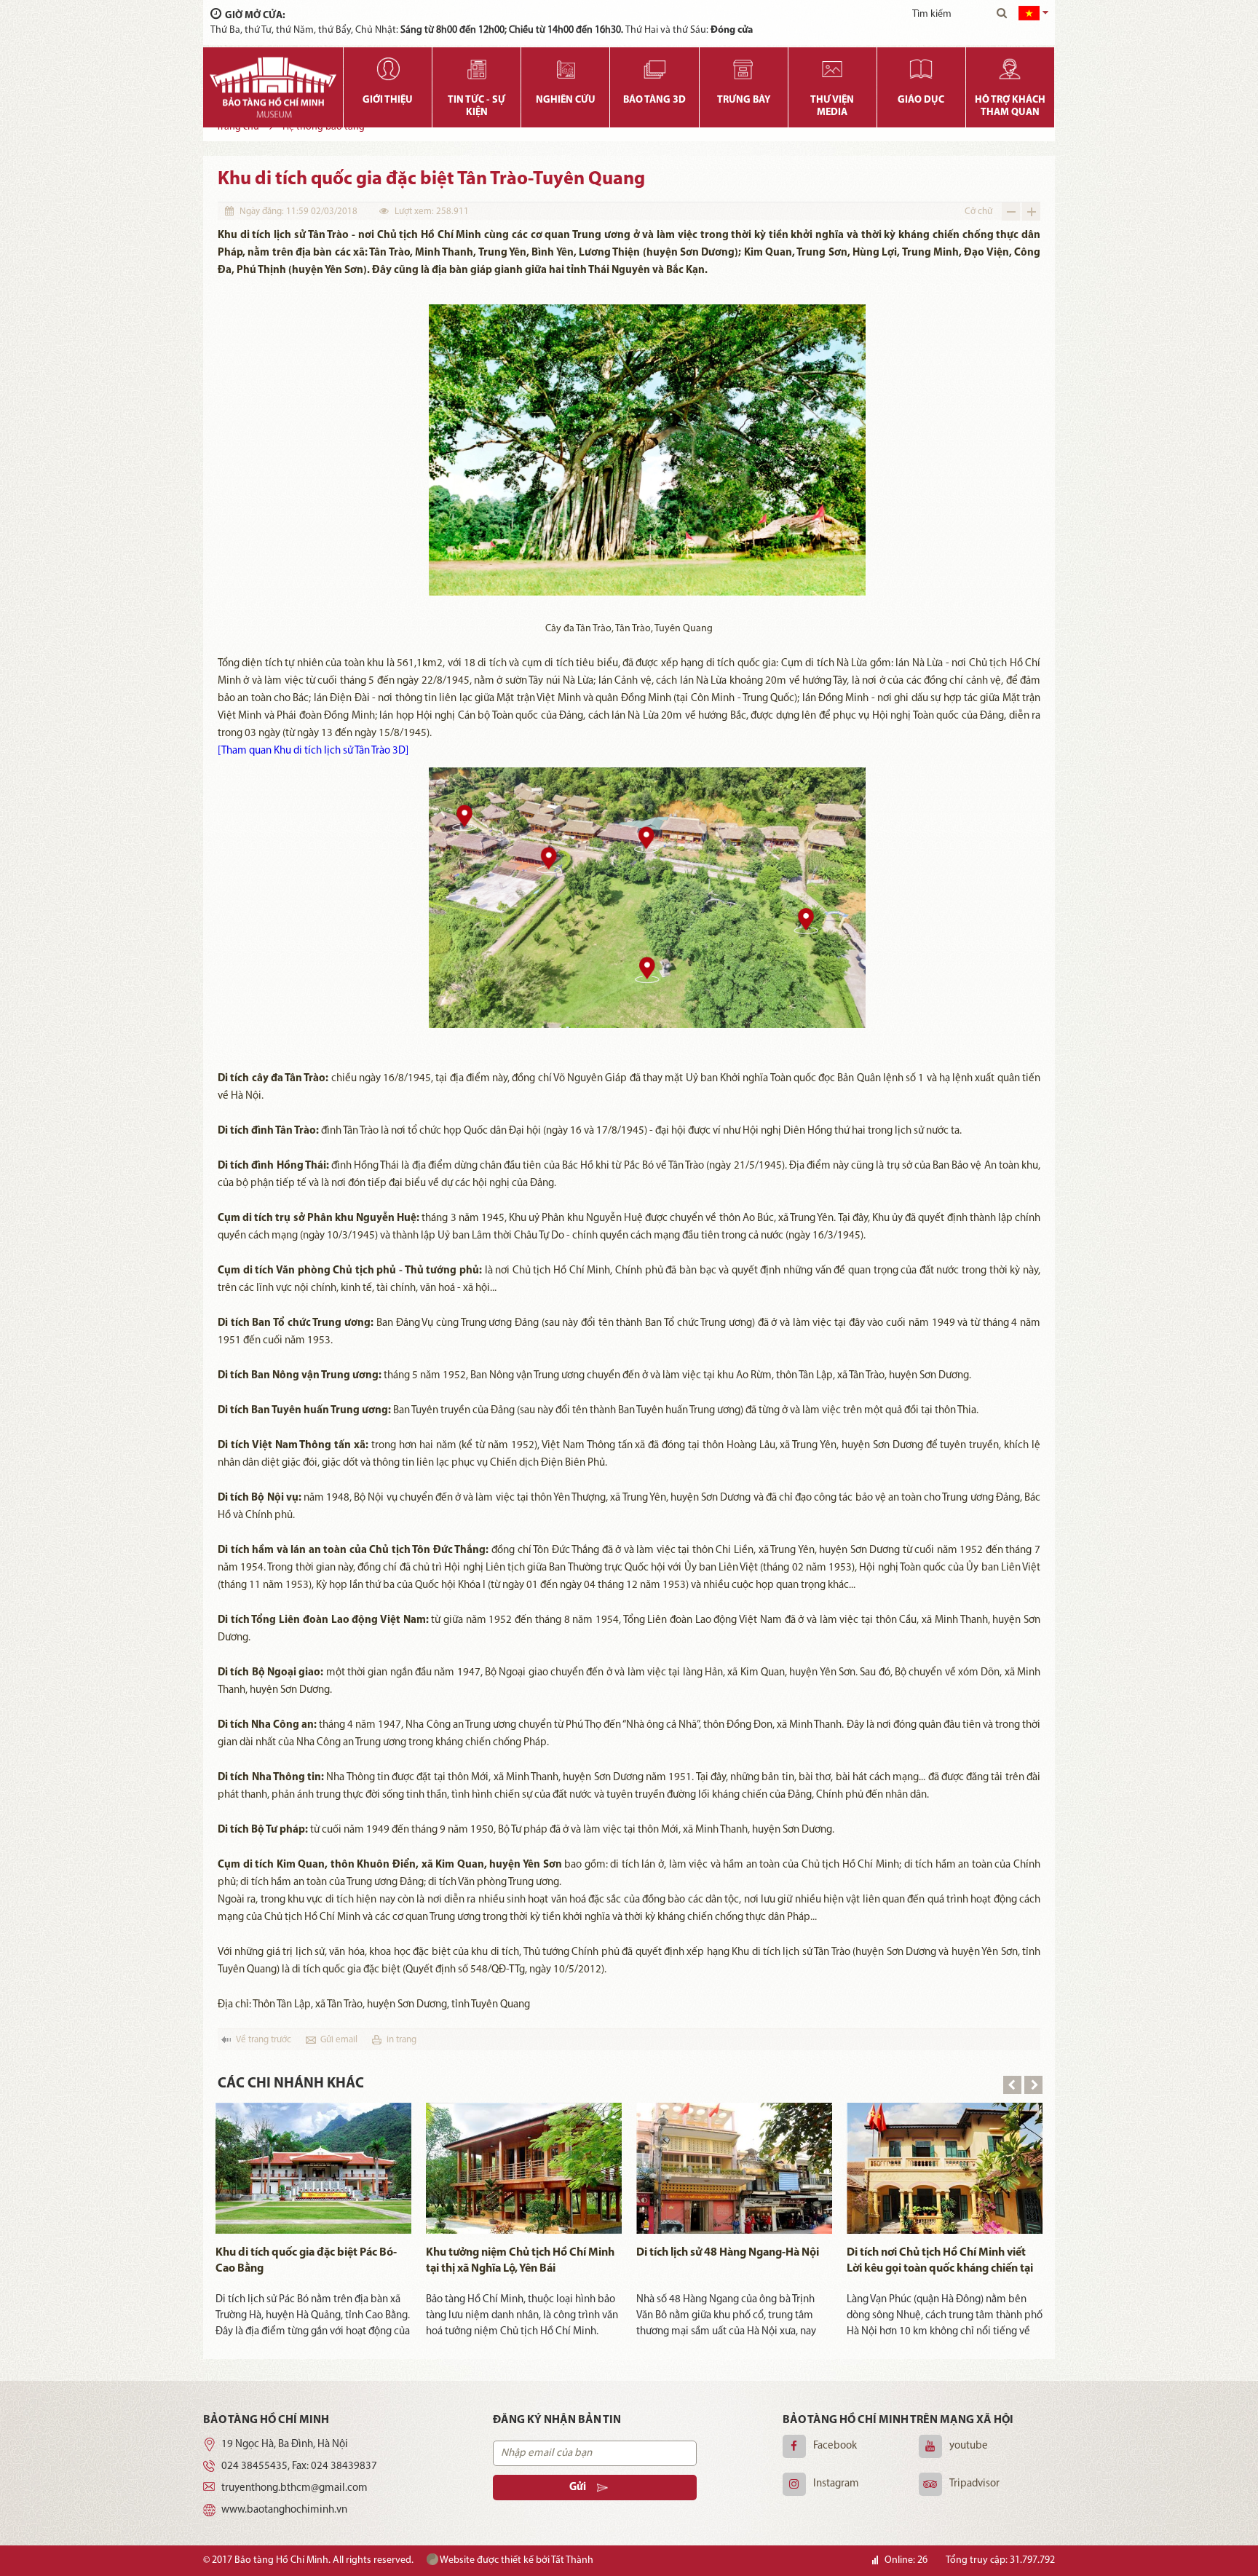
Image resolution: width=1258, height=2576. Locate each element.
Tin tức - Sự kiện (476, 106)
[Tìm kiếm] (1002, 15)
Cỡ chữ (978, 212)
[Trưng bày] (744, 69)
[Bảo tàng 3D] (654, 69)
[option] (313, 2221)
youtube (969, 2446)
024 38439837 (344, 2466)
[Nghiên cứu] (565, 69)
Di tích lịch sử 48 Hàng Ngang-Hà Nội (728, 2253)
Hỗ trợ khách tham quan (1010, 106)
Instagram (836, 2484)
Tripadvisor (974, 2484)
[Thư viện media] (832, 69)
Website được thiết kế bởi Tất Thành (516, 2560)
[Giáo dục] (921, 69)
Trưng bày (744, 100)
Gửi (578, 2488)
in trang (401, 2040)
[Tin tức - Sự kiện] (476, 69)
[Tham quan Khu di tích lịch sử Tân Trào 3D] (313, 751)
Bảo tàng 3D (654, 100)
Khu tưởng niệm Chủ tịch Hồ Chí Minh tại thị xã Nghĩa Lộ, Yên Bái (520, 2261)
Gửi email (339, 2040)
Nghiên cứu (566, 100)
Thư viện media (832, 106)
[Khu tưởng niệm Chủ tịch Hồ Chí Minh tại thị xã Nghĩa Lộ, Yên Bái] (524, 2168)
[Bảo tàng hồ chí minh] (273, 87)
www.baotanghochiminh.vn (284, 2510)
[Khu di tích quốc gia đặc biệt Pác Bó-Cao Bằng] (313, 2168)
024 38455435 (254, 2466)
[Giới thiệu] (388, 69)
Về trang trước (264, 2040)
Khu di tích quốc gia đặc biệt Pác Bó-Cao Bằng (306, 2261)
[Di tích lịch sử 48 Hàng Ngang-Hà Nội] (734, 2168)
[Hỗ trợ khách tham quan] (1010, 69)
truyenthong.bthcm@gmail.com (294, 2488)
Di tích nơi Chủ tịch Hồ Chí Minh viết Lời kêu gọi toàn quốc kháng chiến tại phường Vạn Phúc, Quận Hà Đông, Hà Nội (940, 2262)
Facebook (835, 2446)
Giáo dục (921, 100)
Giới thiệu (388, 100)
